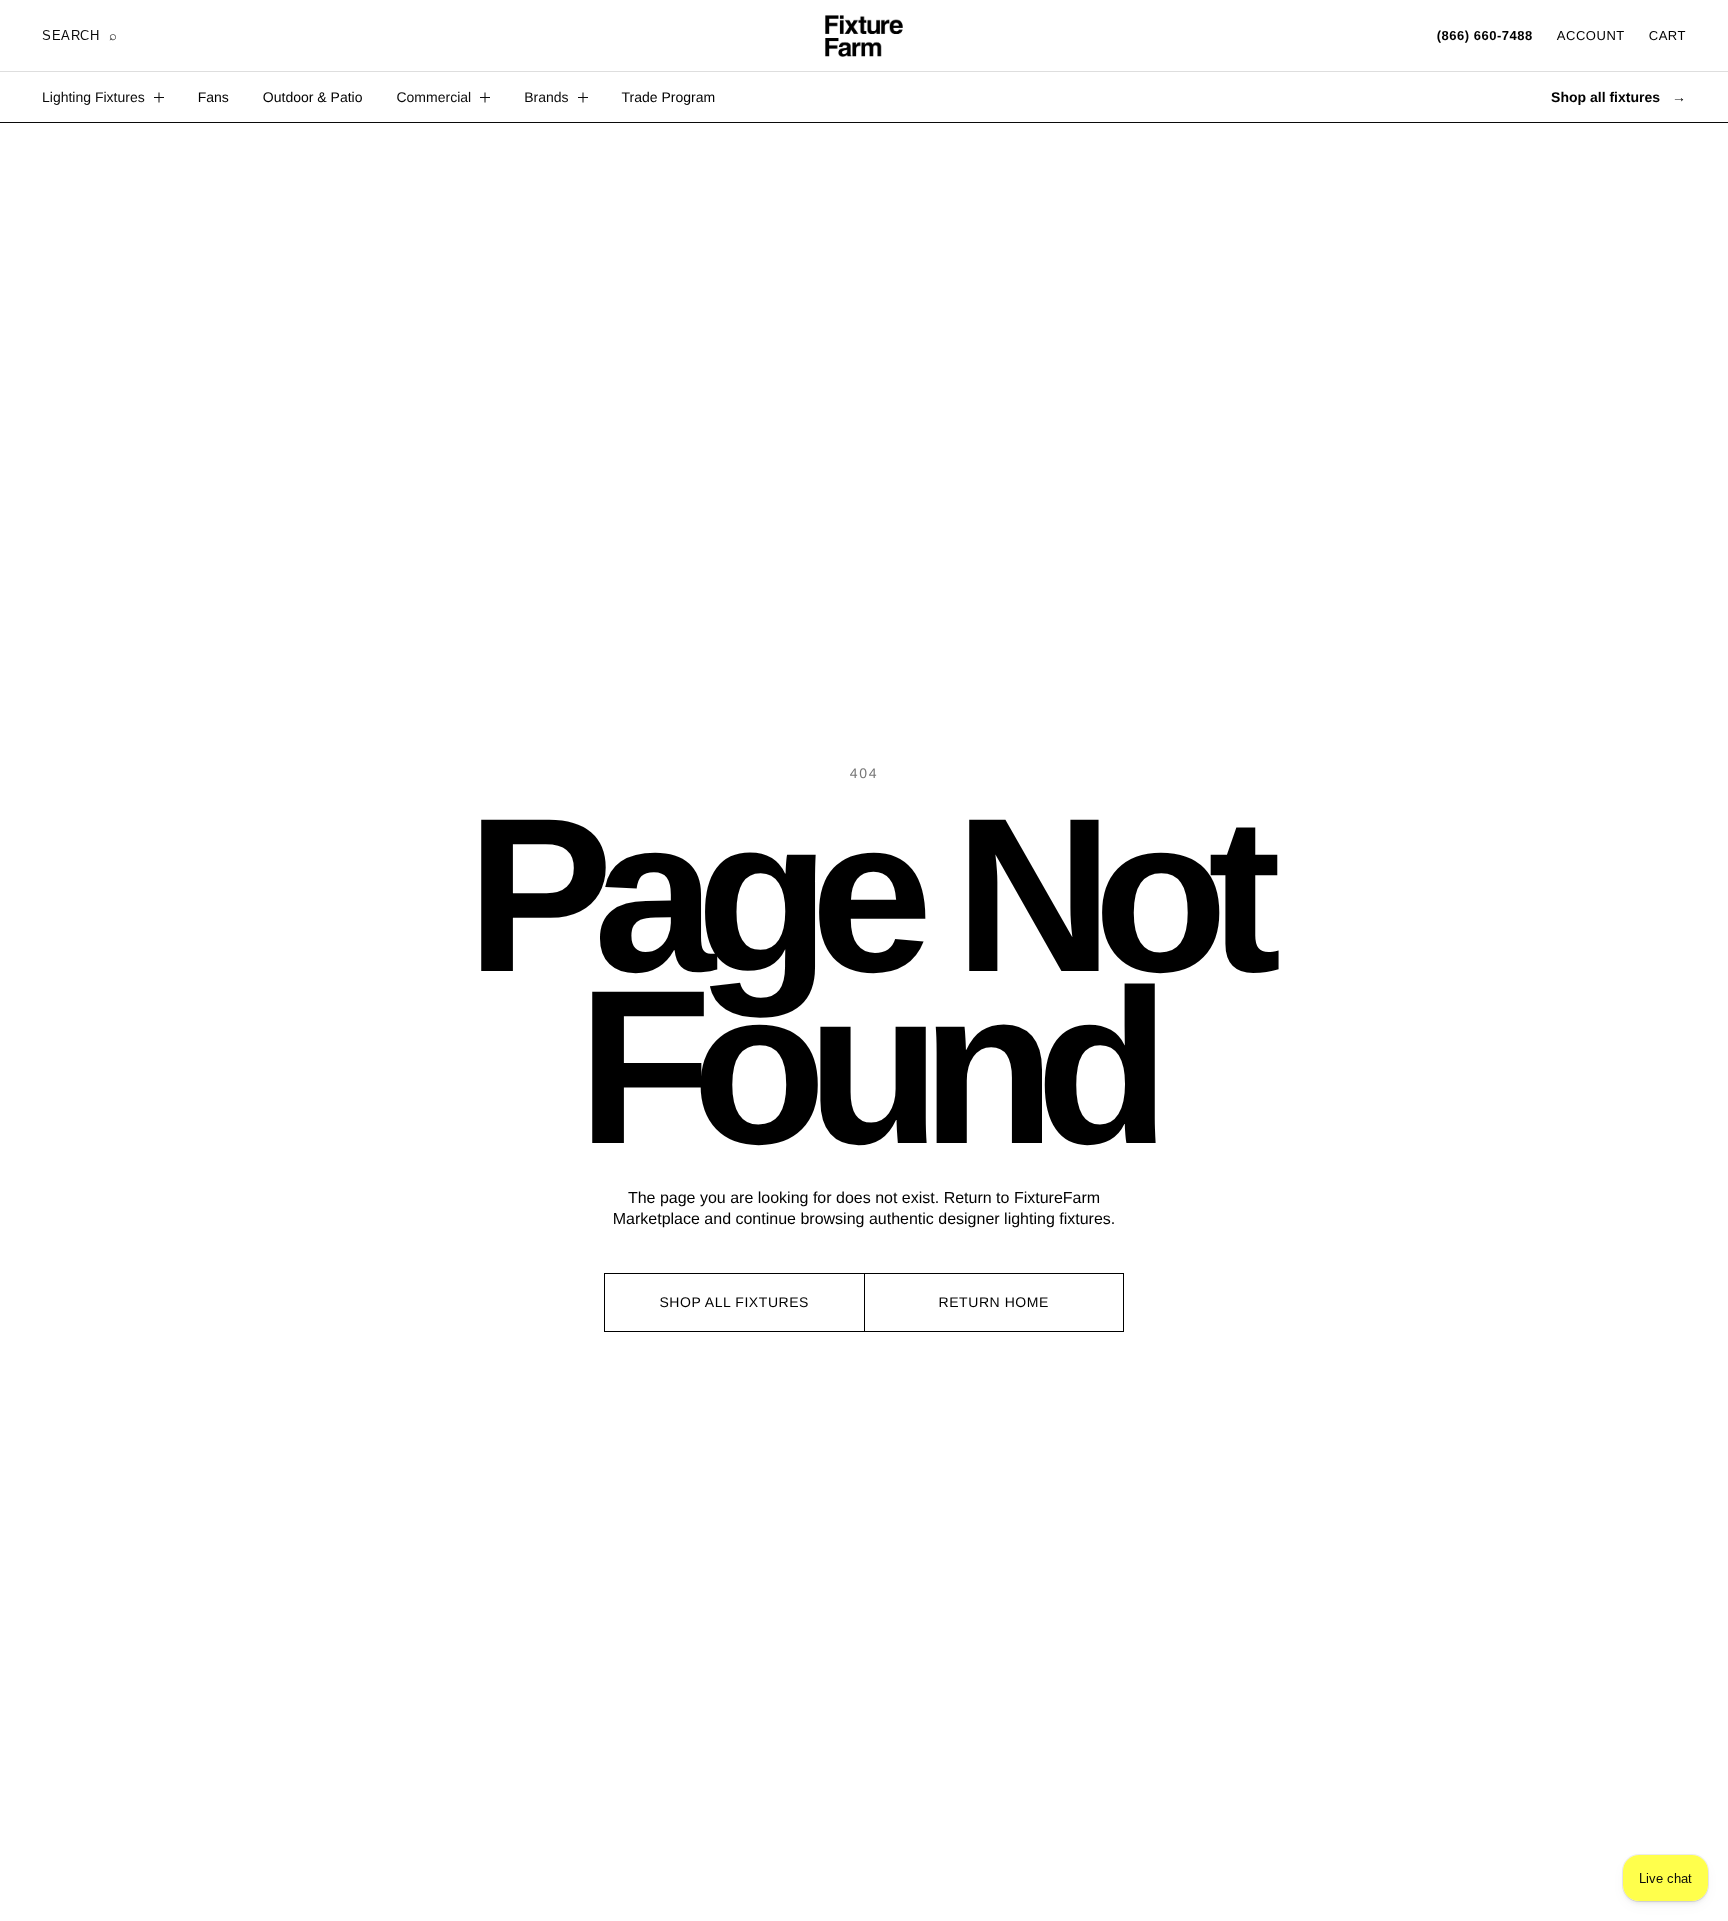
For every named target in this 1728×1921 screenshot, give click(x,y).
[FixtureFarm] (864, 36)
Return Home (994, 1302)
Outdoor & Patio (313, 97)
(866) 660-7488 (1485, 35)
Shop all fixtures (1618, 97)
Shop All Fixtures (734, 1302)
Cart (1667, 35)
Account (1591, 35)
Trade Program (669, 97)
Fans (213, 97)
